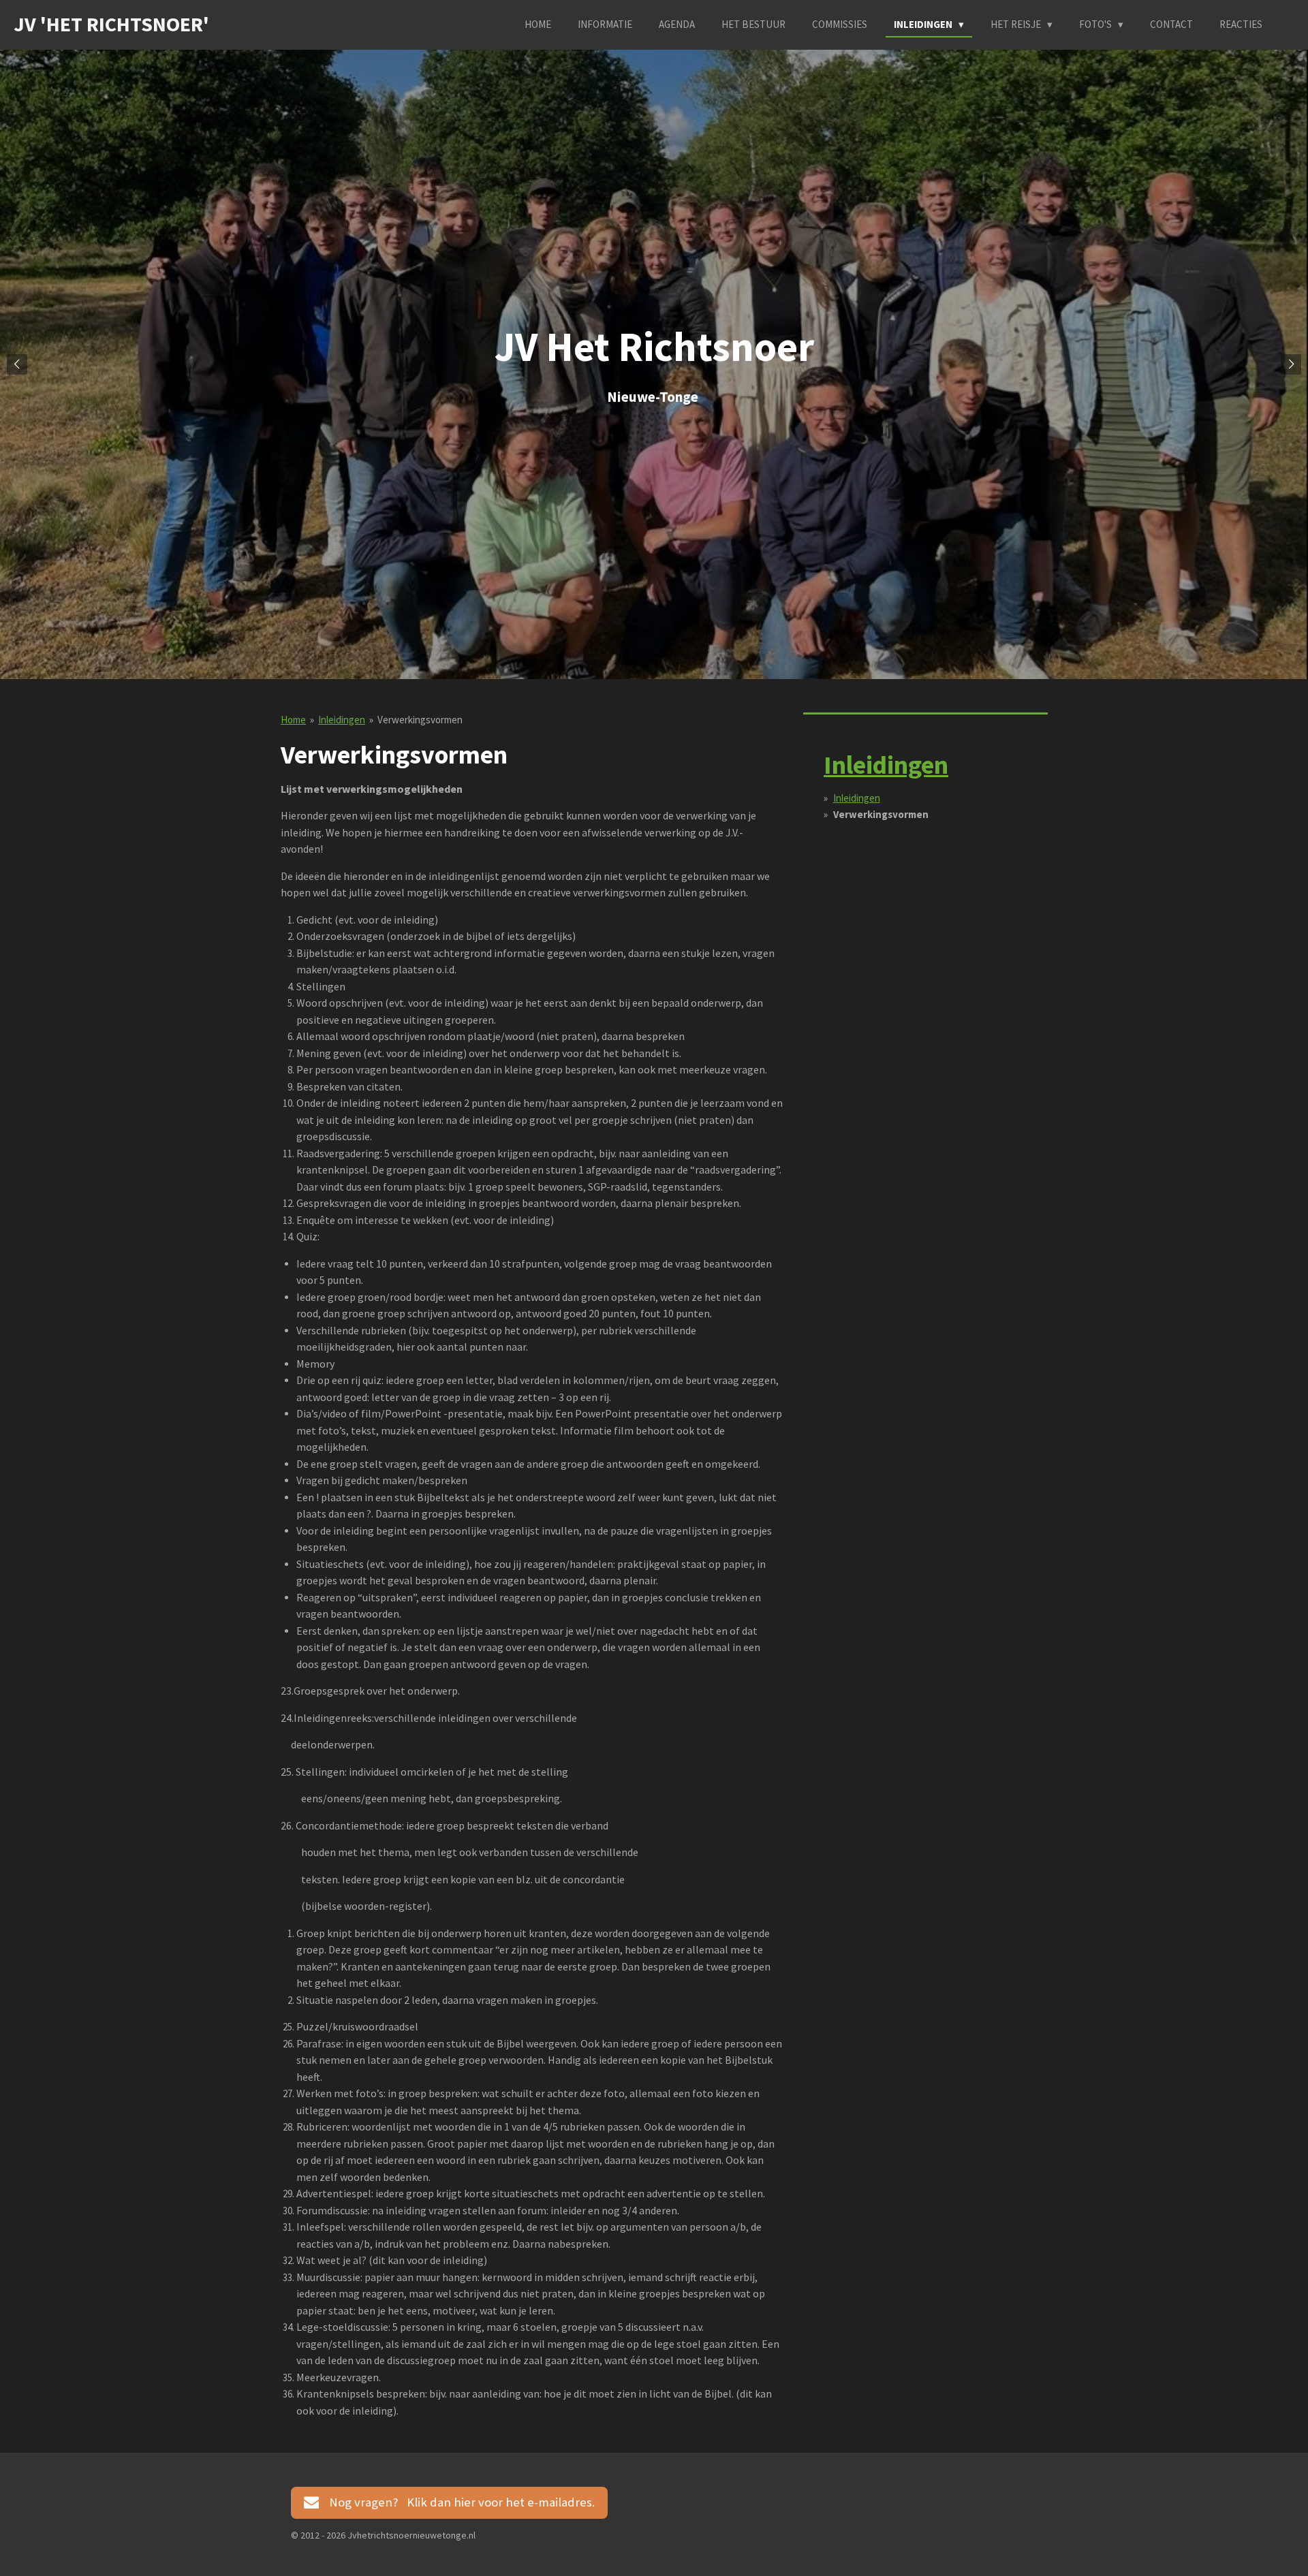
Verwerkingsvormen (420, 720)
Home (293, 720)
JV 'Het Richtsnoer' (111, 24)
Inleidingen (342, 720)
